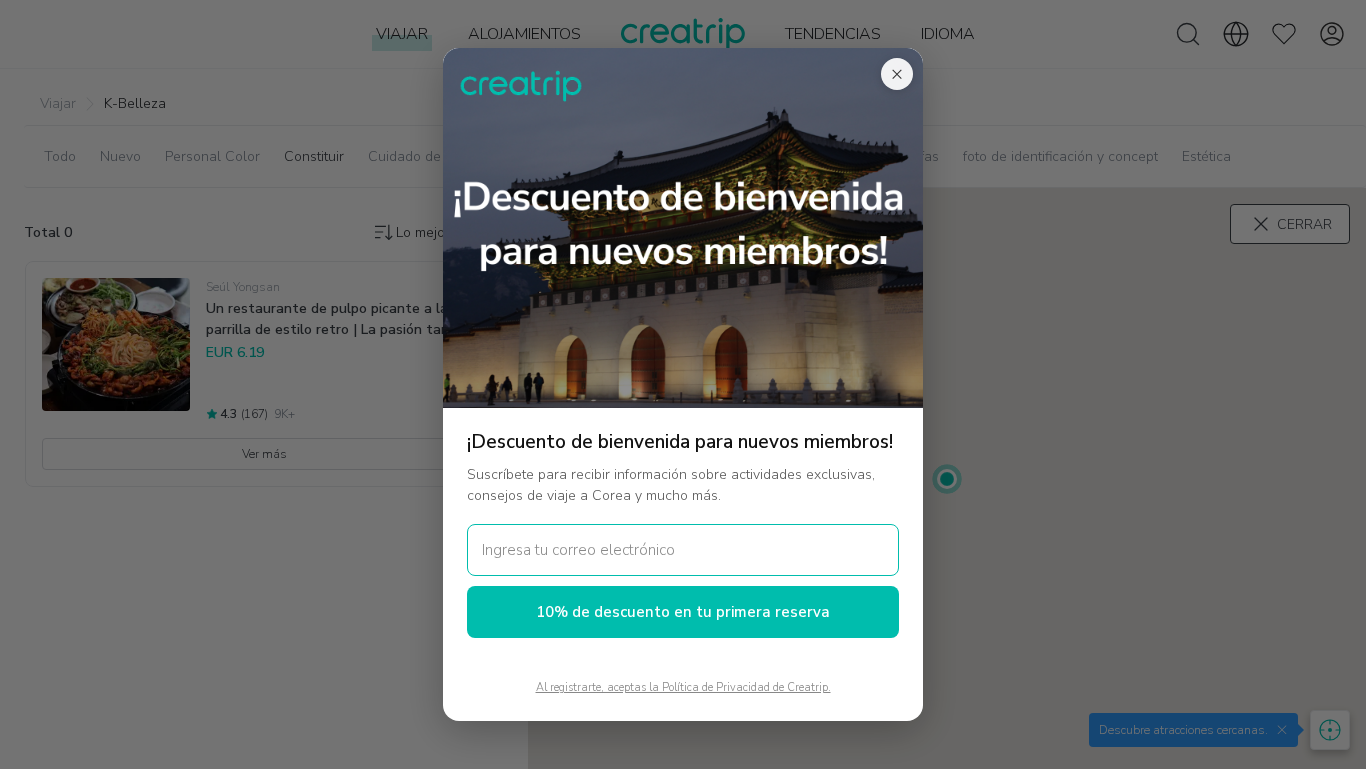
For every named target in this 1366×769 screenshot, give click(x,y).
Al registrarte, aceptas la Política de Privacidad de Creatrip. (683, 687)
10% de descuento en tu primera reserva (683, 612)
